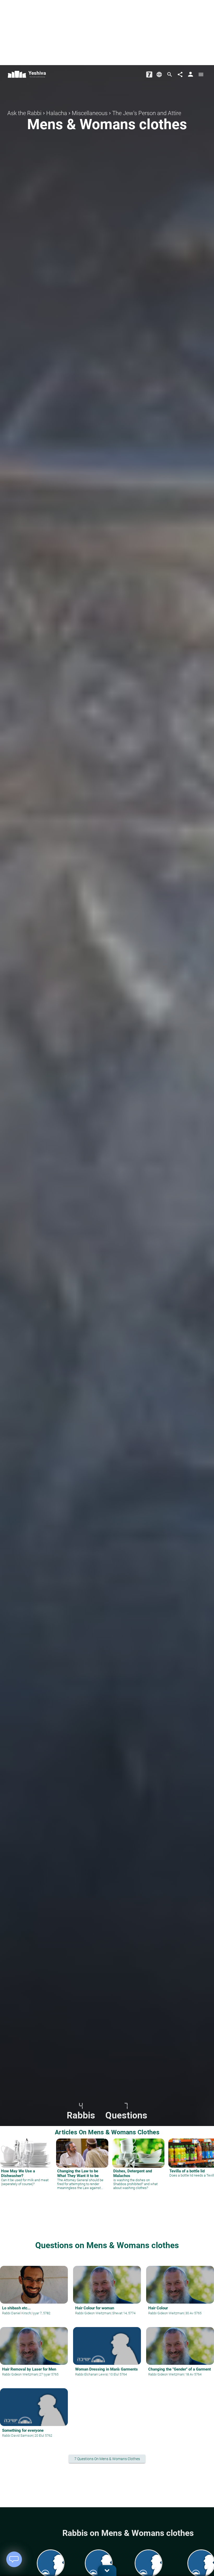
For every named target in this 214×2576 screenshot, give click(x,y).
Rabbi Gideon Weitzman (93, 2313)
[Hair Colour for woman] (107, 2294)
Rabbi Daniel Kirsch (16, 2313)
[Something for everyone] (34, 2416)
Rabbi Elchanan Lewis (91, 2374)
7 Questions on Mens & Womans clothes (110, 2459)
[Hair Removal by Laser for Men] (34, 2355)
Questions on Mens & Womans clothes (107, 2245)
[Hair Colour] (180, 2294)
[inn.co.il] (149, 74)
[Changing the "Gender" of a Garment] (180, 2355)
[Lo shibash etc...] (34, 2294)
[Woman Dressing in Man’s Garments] (107, 2355)
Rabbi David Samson (17, 2436)
